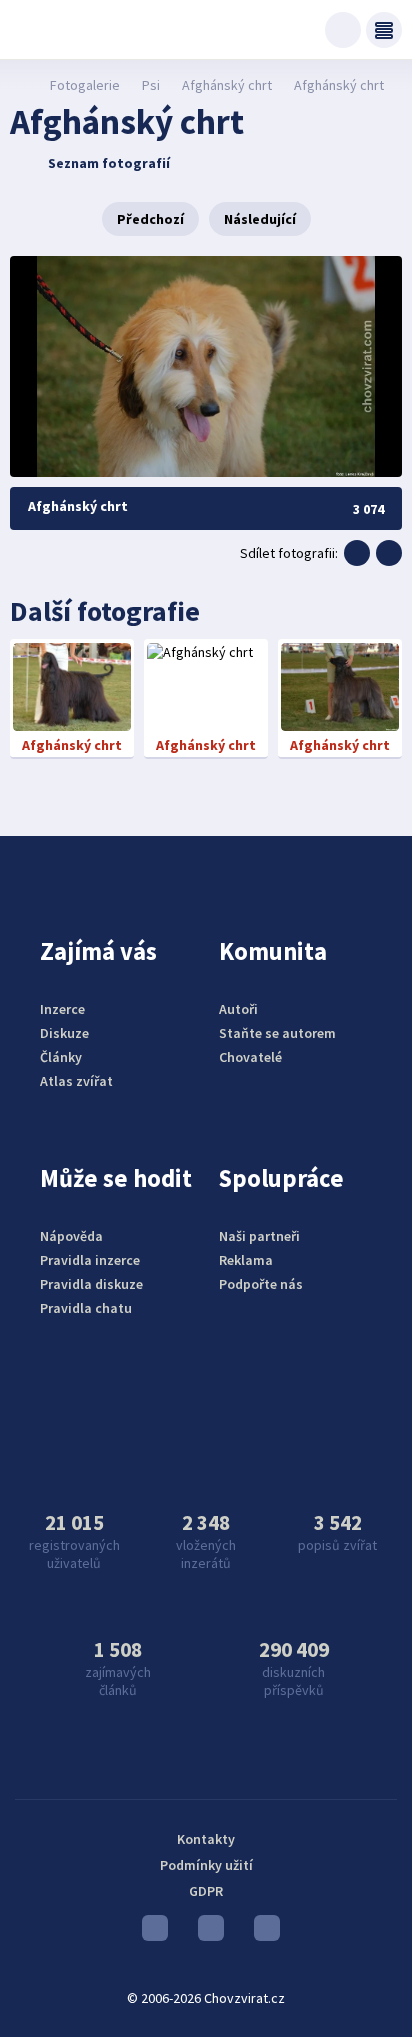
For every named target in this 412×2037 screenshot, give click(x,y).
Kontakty (206, 1839)
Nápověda (71, 1236)
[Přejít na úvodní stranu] (20, 85)
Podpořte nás (261, 1284)
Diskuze (64, 1033)
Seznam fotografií (109, 163)
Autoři (238, 1009)
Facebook (262, 1933)
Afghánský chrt (227, 85)
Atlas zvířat (76, 1081)
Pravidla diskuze (91, 1284)
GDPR (206, 1891)
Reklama (246, 1260)
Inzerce (62, 1009)
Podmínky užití (206, 1865)
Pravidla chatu (86, 1308)
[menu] (384, 30)
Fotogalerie (85, 85)
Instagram (206, 1933)
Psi (151, 85)
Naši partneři (259, 1236)
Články (61, 1057)
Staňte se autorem (277, 1033)
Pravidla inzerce (90, 1260)
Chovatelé (250, 1057)
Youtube (150, 1933)
